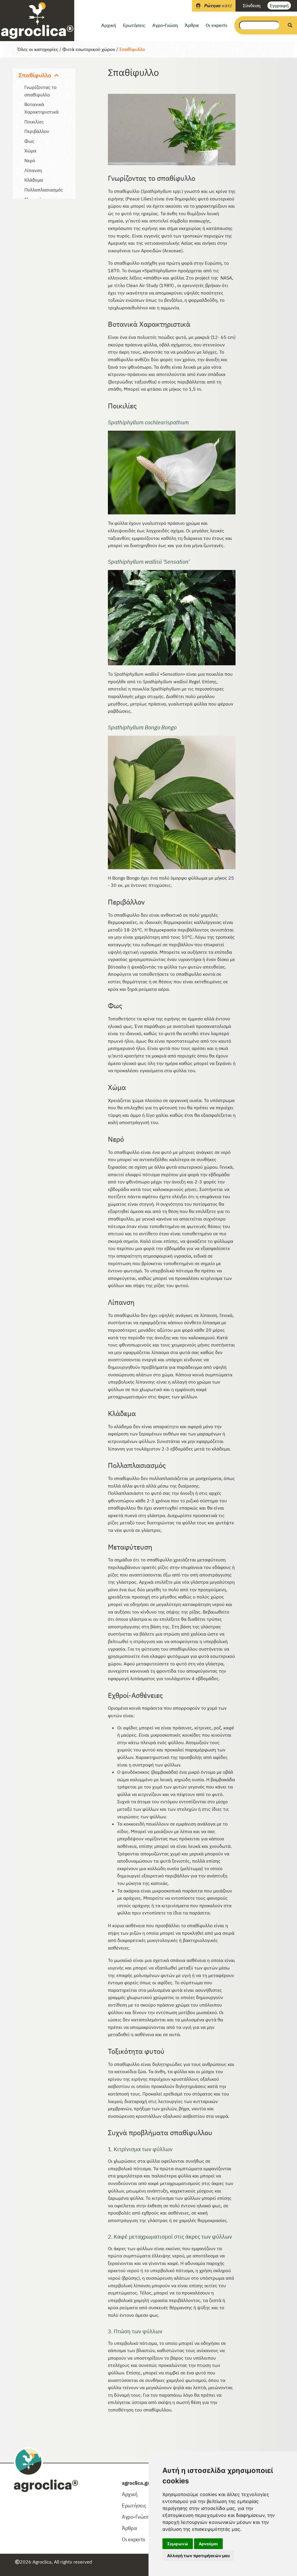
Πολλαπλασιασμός (44, 190)
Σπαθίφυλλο (132, 49)
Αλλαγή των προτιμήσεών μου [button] (198, 2556)
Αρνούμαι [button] (208, 2544)
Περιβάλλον (37, 131)
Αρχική (109, 25)
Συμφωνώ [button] (178, 2544)
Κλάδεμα (34, 180)
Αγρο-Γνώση (165, 25)
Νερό (30, 160)
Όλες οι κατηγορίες (38, 49)
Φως (29, 141)
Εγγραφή (279, 6)
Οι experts (217, 25)
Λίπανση (33, 170)
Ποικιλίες (34, 122)
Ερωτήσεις (134, 25)
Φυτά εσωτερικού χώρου (89, 49)
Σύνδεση (252, 6)
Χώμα (30, 151)
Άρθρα (192, 25)
